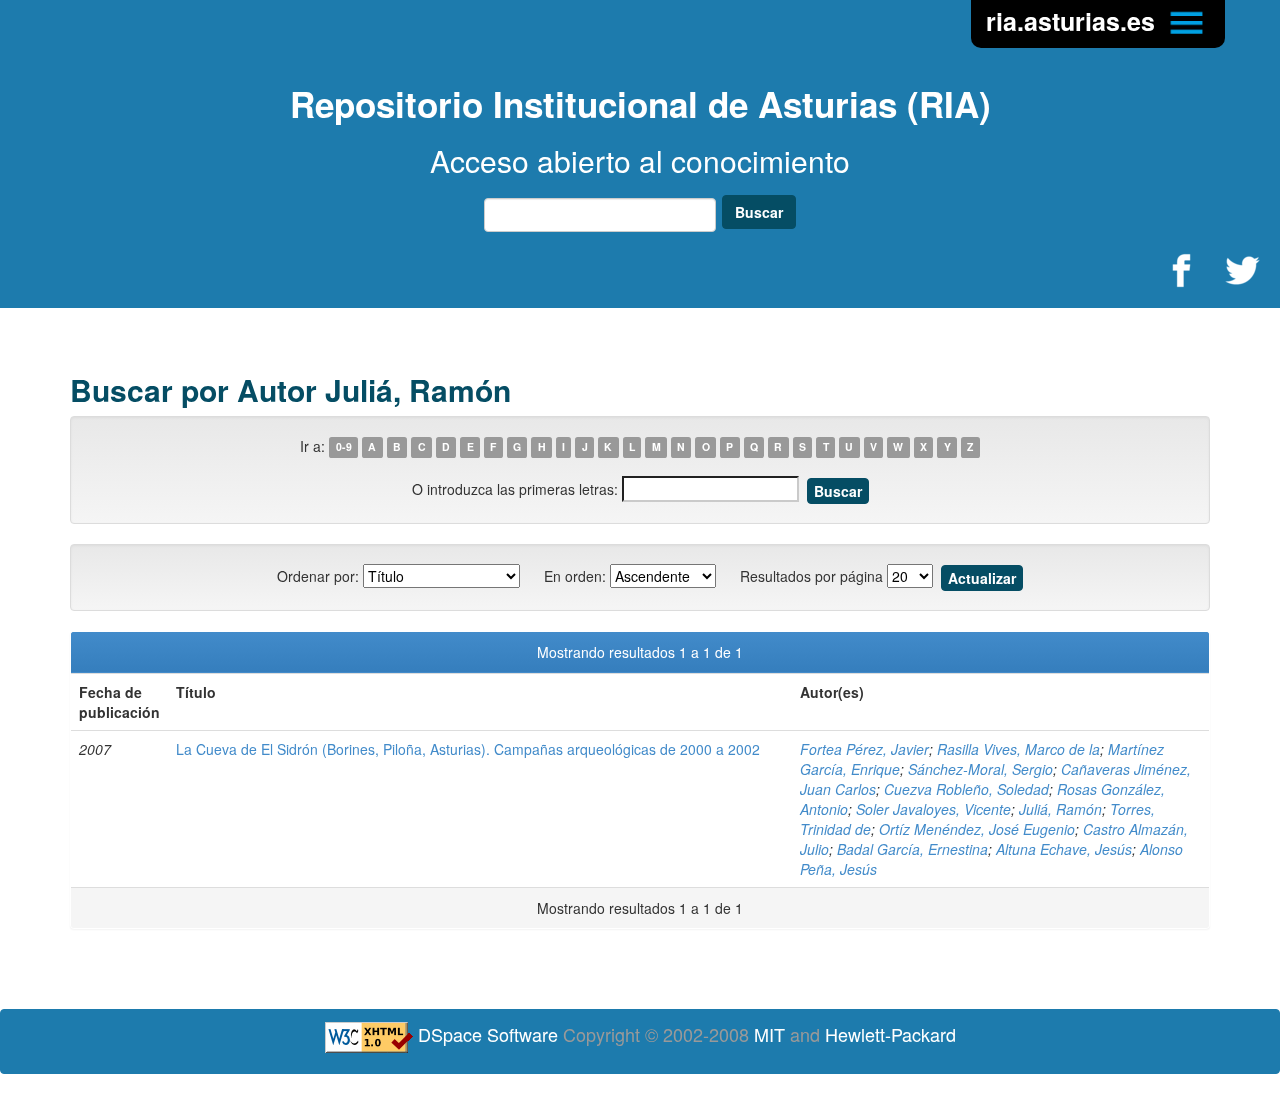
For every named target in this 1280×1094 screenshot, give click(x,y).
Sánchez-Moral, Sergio (980, 769)
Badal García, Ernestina (912, 849)
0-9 (344, 447)
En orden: (575, 576)
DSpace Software (488, 1034)
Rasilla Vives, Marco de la (1018, 749)
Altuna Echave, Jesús (1064, 849)
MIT (769, 1034)
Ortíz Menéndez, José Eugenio (977, 829)
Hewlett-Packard (890, 1034)
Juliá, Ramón (1060, 809)
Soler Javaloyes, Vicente (933, 809)
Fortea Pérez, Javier (864, 749)
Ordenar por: (318, 576)
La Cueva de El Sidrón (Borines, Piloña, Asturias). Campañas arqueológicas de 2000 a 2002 (468, 749)
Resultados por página (811, 576)
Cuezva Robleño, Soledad (966, 789)
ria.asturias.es (1074, 21)
